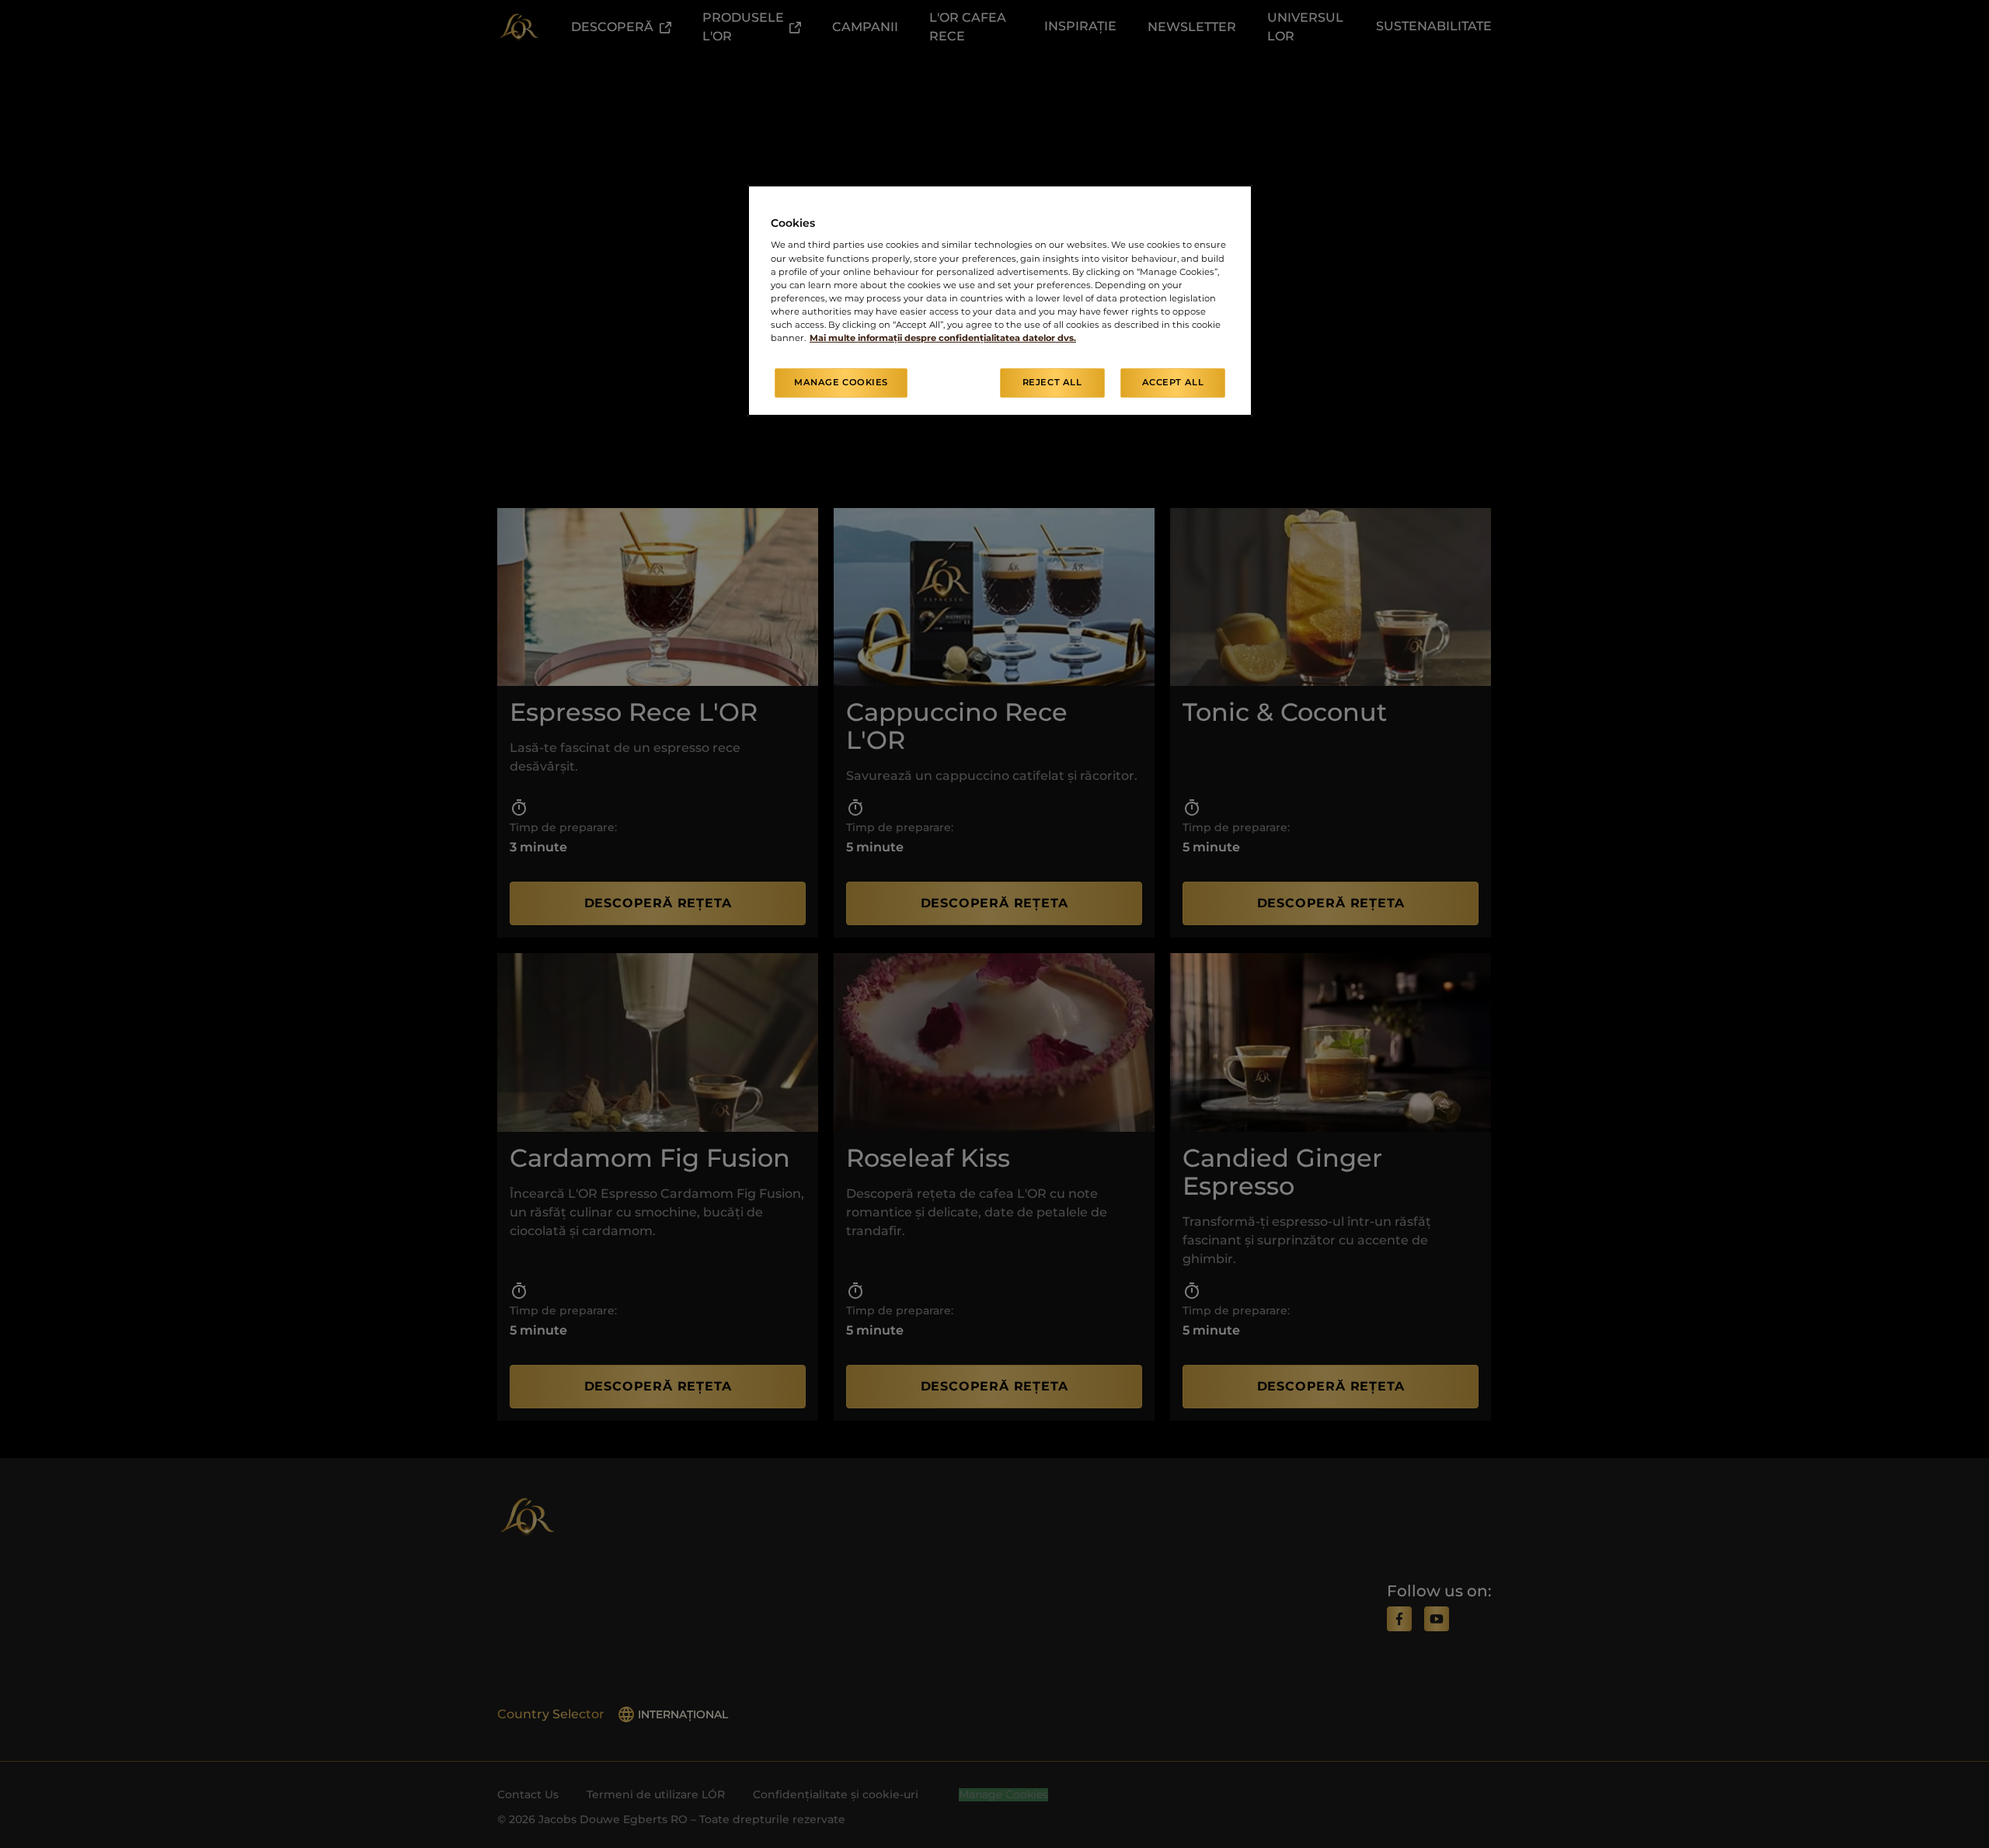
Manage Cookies (841, 382)
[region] (1000, 301)
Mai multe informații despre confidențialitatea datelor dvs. (943, 338)
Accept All (1173, 382)
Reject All (1052, 382)
